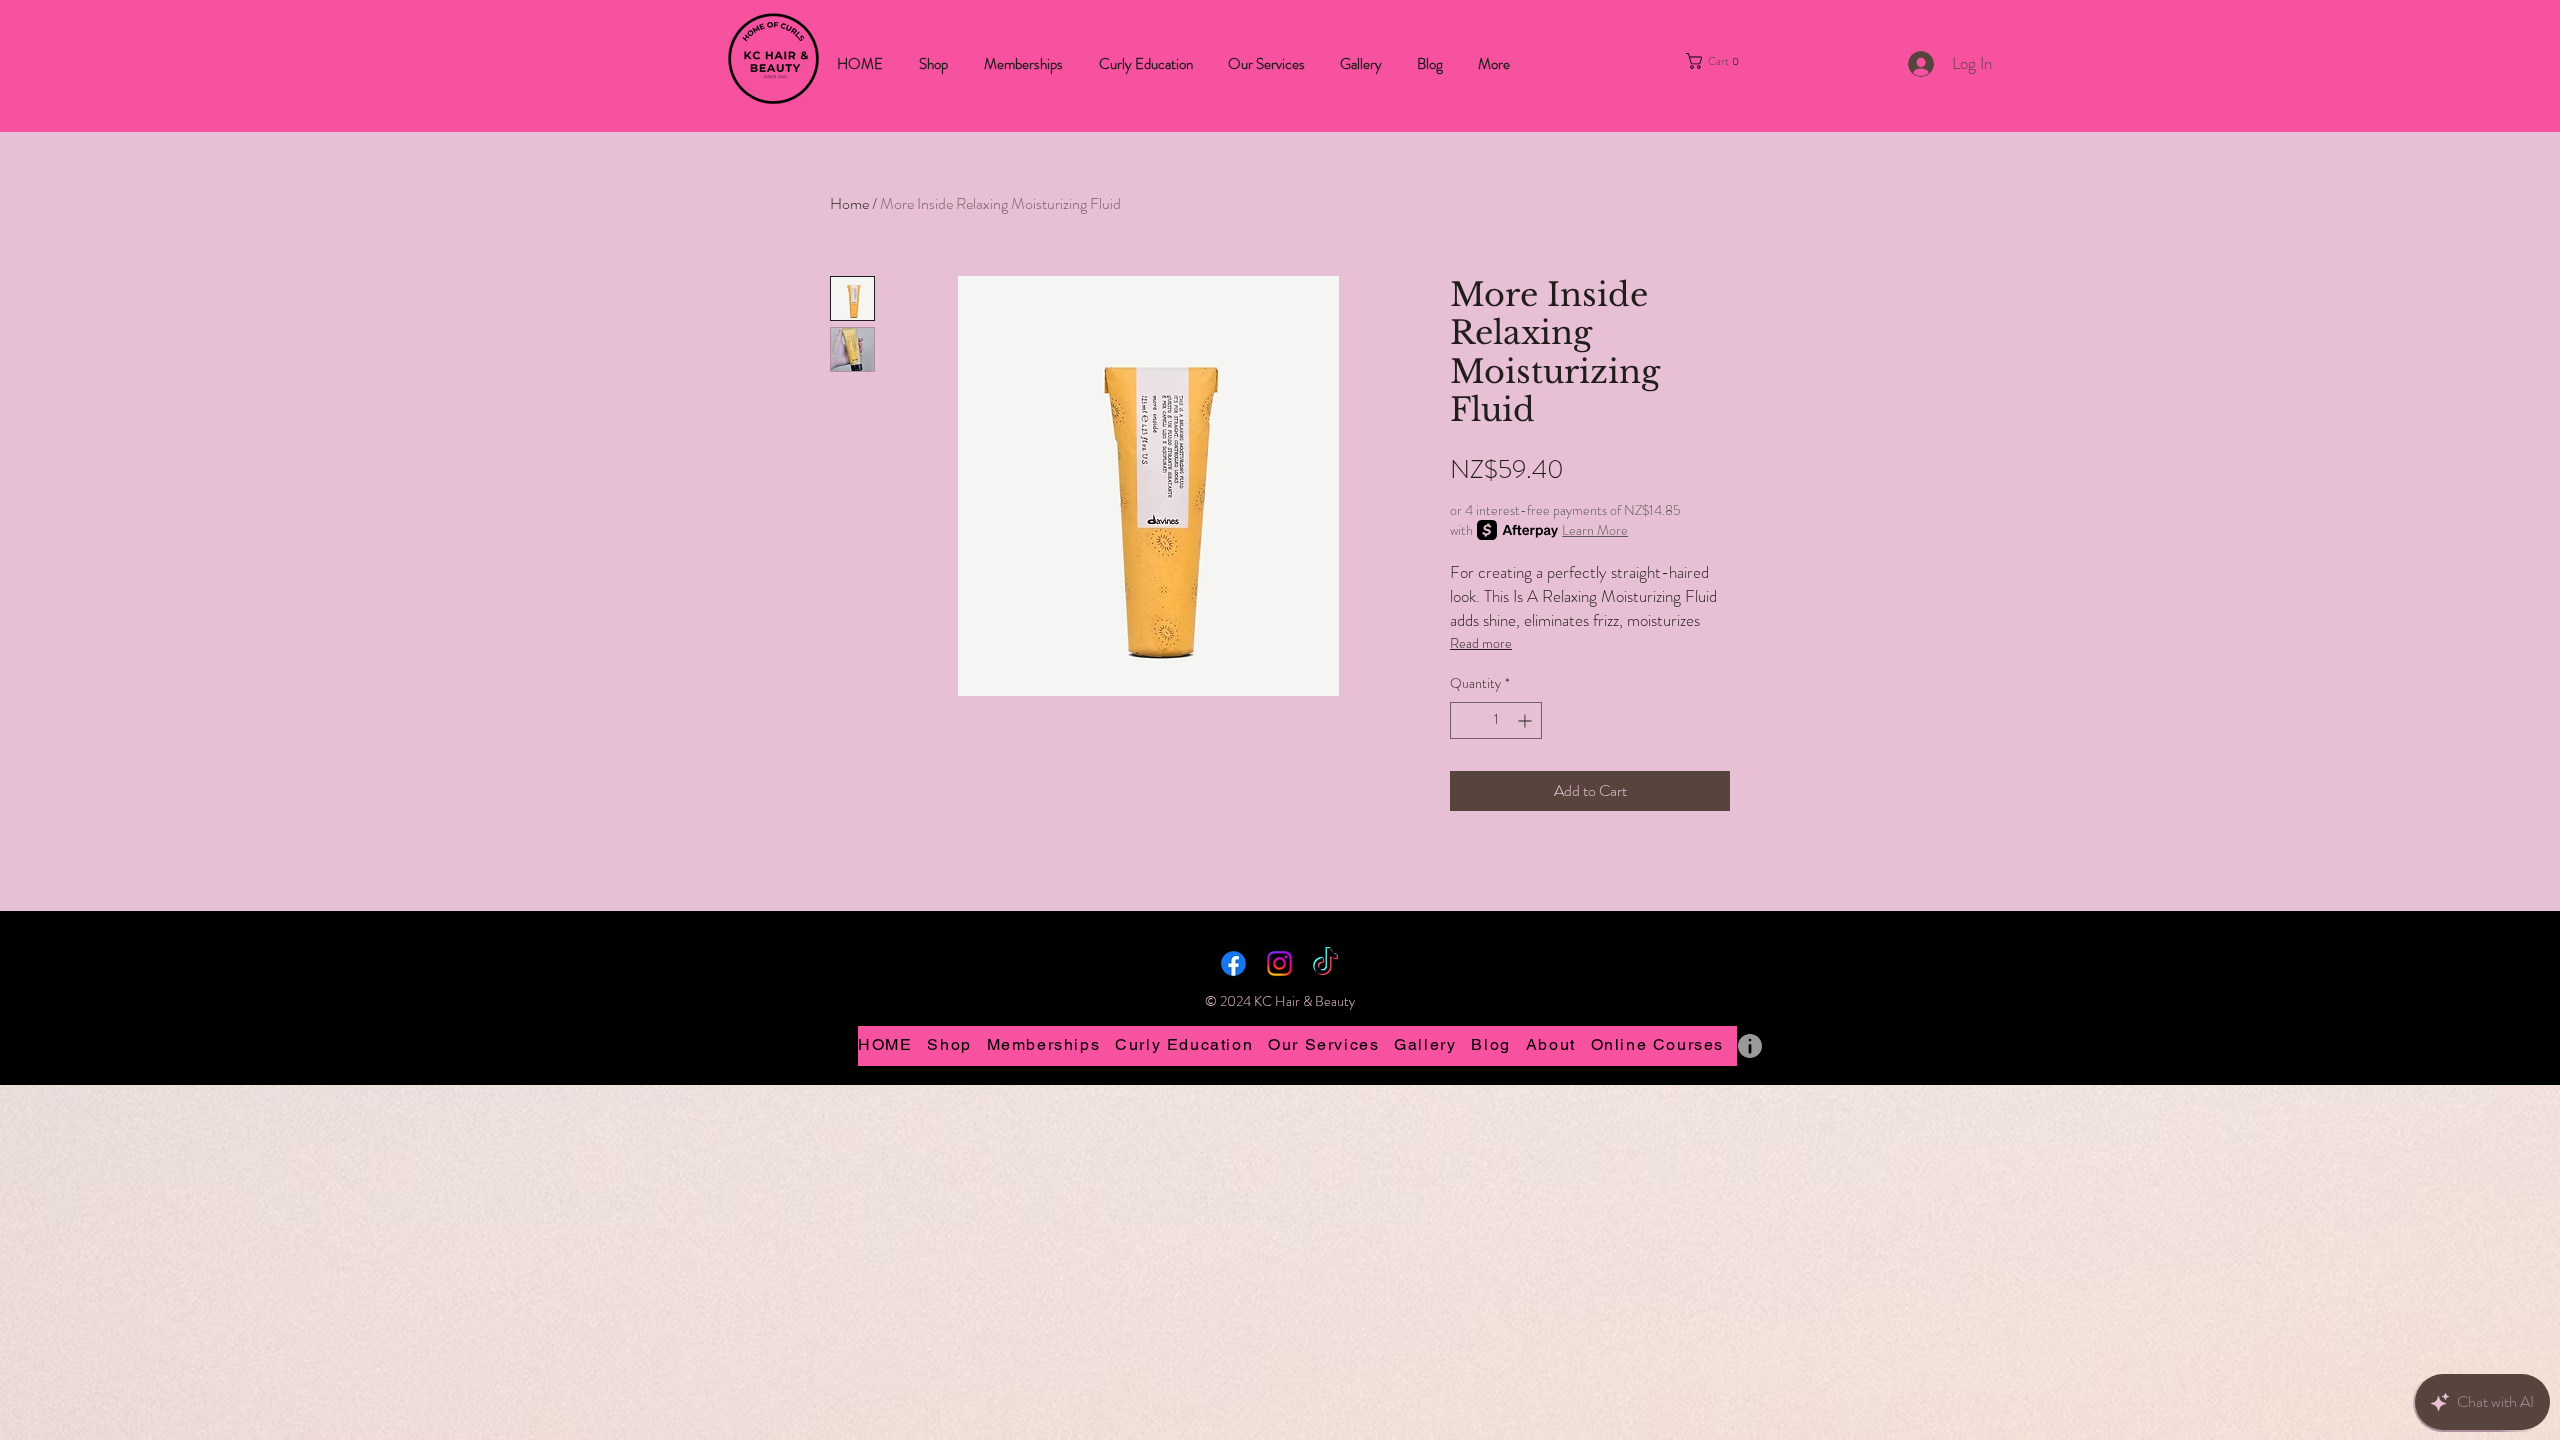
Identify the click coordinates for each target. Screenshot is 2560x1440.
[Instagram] (1279, 963)
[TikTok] (1325, 963)
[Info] (1750, 1046)
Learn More (1595, 530)
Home (849, 203)
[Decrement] (1465, 720)
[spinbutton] (1496, 720)
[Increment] (1526, 720)
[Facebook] (1233, 963)
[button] (1727, 61)
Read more (1481, 643)
